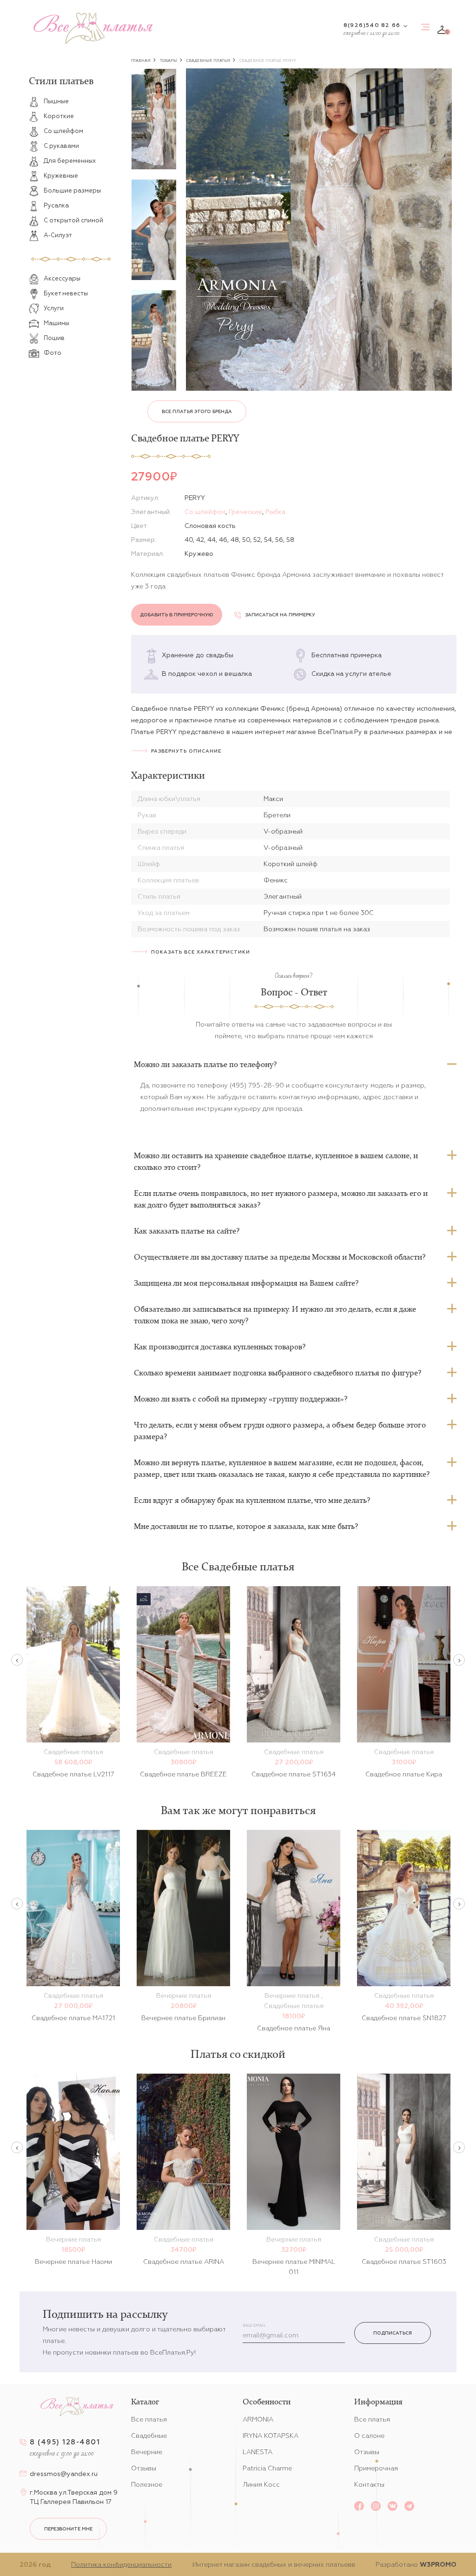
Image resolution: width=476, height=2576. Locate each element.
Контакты (369, 2484)
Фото (53, 353)
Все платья (149, 2419)
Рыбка (275, 512)
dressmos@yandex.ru (64, 2474)
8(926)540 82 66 (372, 25)
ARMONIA (258, 2419)
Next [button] (459, 1660)
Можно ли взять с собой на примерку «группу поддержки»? (241, 1399)
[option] (154, 119)
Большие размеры (72, 190)
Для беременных (70, 161)
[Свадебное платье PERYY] (319, 230)
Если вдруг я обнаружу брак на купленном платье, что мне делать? (252, 1500)
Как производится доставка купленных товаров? (220, 1347)
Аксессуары (62, 278)
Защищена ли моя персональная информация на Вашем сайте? (246, 1283)
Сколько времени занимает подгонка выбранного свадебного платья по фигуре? (278, 1373)
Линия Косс (261, 2484)
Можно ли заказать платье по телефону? (205, 1064)
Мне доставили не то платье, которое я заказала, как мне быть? (246, 1526)
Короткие (59, 116)
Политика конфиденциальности (121, 2564)
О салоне (369, 2436)
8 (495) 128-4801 (65, 2442)
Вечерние (147, 2452)
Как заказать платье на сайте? (187, 1231)
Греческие (245, 512)
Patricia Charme (267, 2468)
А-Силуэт (58, 235)
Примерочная (376, 2468)
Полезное (147, 2484)
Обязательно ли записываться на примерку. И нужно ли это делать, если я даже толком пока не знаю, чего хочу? (275, 1315)
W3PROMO (438, 2564)
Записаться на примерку (280, 615)
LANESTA (258, 2452)
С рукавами (61, 146)
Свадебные (149, 2436)
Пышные (56, 101)
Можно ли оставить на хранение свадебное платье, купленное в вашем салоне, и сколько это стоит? (276, 1161)
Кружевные (61, 176)
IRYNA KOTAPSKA (271, 2436)
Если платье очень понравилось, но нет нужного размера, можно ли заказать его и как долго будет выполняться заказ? (281, 1199)
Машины (56, 323)
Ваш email (254, 2326)
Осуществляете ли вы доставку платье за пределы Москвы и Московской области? (280, 1257)
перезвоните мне (68, 2529)
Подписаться (393, 2333)
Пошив (54, 338)
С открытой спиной (73, 220)
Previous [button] (17, 1660)
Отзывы (144, 2468)
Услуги (54, 308)
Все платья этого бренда (197, 411)
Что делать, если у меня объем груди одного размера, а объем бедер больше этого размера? (280, 1431)
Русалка (56, 205)
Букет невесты (66, 293)
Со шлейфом (63, 131)
